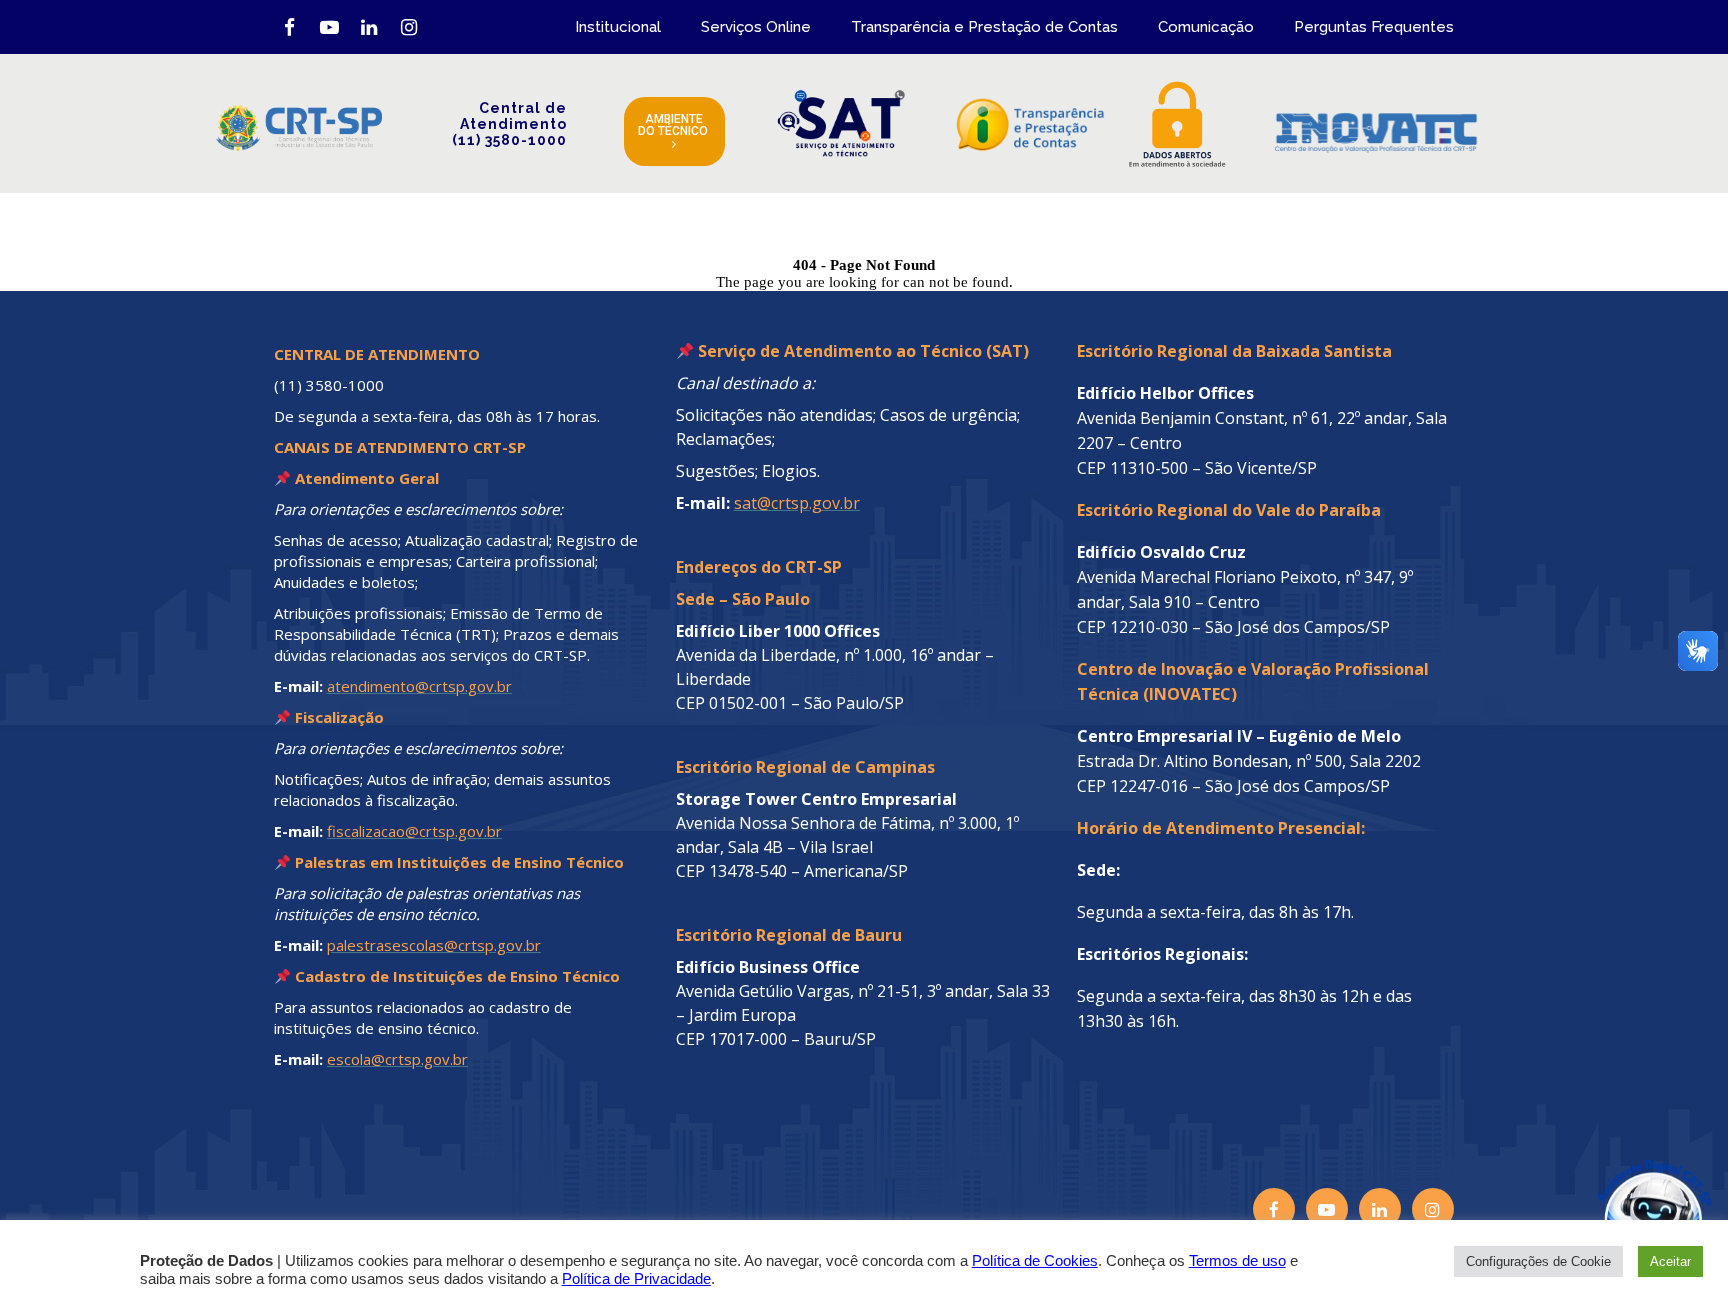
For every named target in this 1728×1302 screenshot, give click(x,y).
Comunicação (1206, 27)
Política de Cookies (1035, 1261)
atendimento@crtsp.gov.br (419, 686)
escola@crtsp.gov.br (397, 1059)
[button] (1610, 1184)
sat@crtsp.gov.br (797, 503)
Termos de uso (1237, 1261)
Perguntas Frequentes (1374, 27)
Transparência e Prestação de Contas (984, 27)
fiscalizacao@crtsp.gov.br (414, 831)
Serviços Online (756, 27)
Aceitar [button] (1670, 1261)
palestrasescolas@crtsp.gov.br (434, 945)
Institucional (618, 27)
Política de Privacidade (636, 1279)
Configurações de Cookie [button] (1538, 1261)
